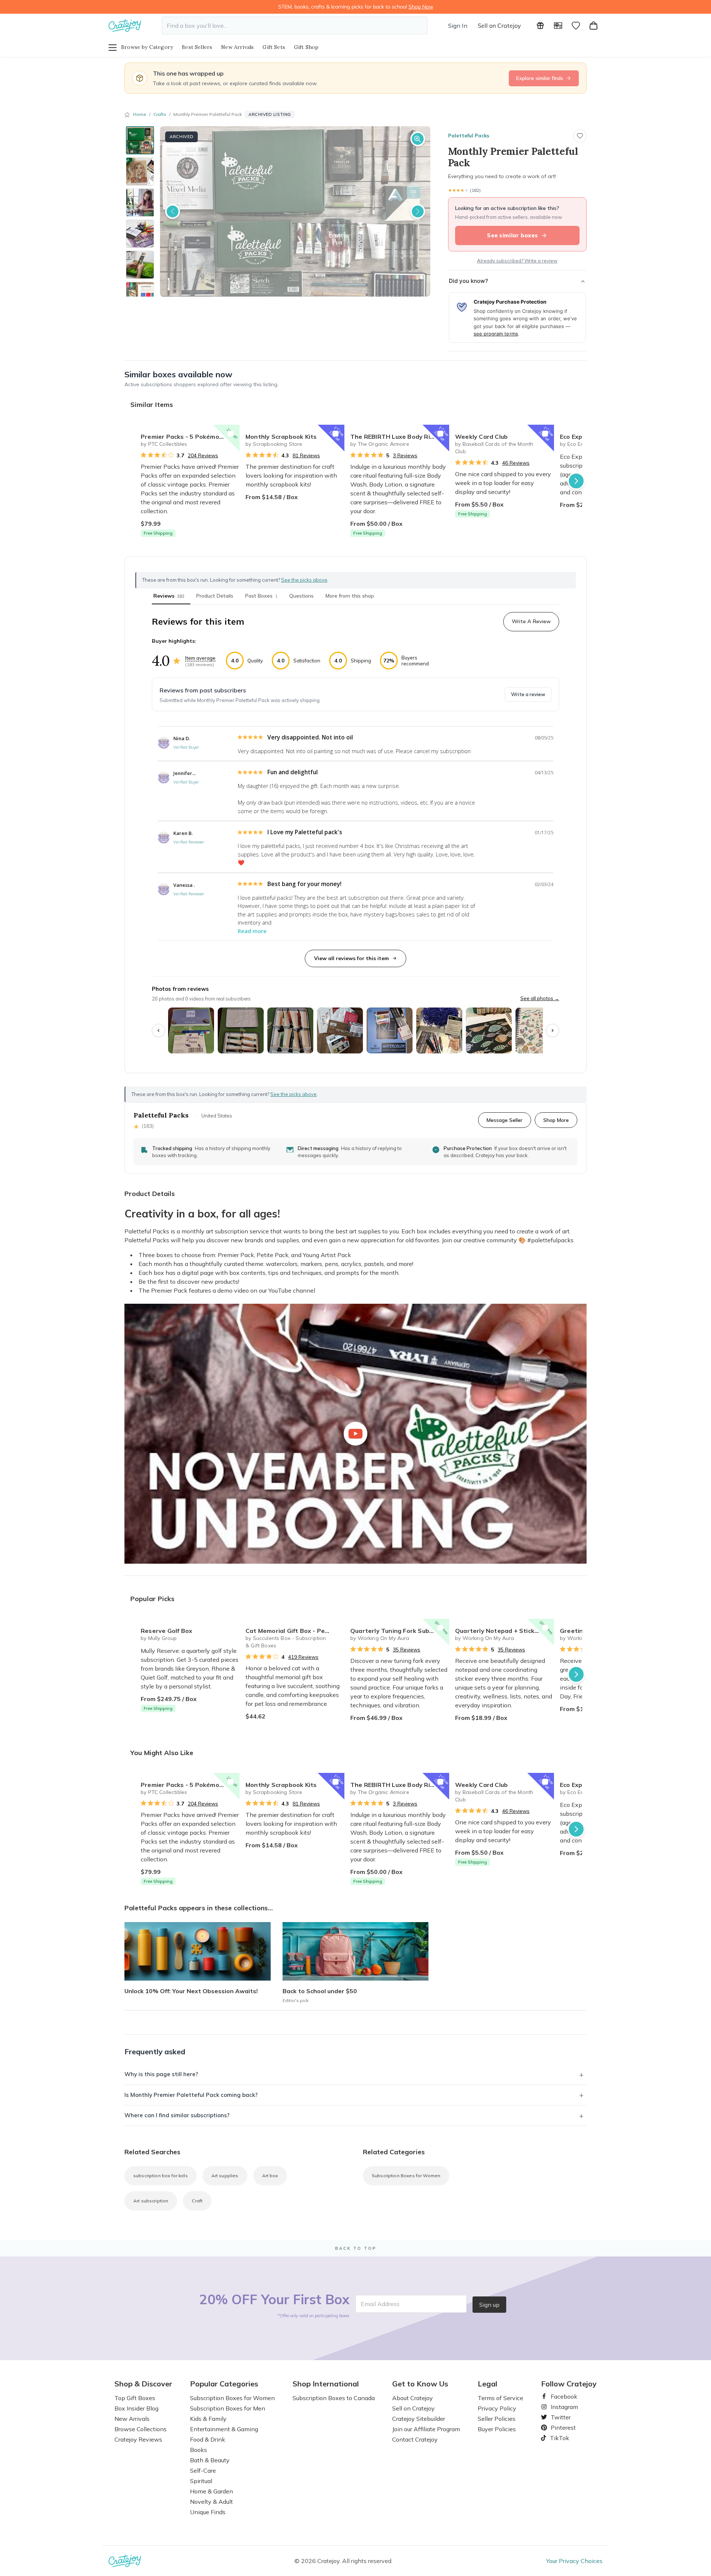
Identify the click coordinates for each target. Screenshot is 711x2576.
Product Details (215, 596)
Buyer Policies (497, 2429)
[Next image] (418, 211)
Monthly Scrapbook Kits (281, 437)
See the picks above (293, 1094)
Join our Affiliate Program (426, 2429)
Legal (488, 2384)
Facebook (561, 2396)
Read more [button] (252, 931)
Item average (200, 658)
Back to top (356, 2248)
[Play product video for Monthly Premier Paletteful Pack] (355, 1434)
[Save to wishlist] (580, 136)
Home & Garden (211, 2491)
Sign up (489, 2305)
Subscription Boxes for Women (406, 2176)
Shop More (556, 1120)
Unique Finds (208, 2512)
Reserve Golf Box (166, 1631)
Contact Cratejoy (415, 2439)
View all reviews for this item (351, 958)
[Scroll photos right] (553, 1030)
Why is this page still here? (161, 2074)
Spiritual (201, 2481)
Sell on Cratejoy (499, 26)
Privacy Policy (497, 2408)
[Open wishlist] (576, 26)
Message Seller (505, 1120)
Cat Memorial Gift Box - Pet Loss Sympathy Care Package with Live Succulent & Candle (295, 1631)
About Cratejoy (413, 2398)
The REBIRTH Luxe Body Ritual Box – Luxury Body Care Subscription (400, 437)
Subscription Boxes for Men (228, 2408)
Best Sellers (197, 47)
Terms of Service (500, 2398)
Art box (270, 2176)
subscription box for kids (161, 2176)
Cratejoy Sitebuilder (419, 2419)
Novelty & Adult (211, 2502)
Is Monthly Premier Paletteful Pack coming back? (191, 2095)
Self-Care (203, 2470)
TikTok (557, 2438)
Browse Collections (141, 2429)
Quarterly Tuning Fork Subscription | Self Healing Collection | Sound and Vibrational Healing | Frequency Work (400, 1631)
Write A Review (531, 621)
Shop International (326, 2384)
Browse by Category (147, 47)
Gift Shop (306, 47)
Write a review (528, 694)
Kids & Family (208, 2419)
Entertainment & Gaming (224, 2429)
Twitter (558, 2417)
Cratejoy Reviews (138, 2439)
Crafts (160, 114)
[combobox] (295, 26)
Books (198, 2450)
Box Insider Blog (136, 2408)
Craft (197, 2201)
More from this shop (350, 596)
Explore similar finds (540, 78)
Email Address (380, 2304)
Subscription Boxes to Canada (334, 2398)
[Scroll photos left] (158, 1030)
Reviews (169, 596)
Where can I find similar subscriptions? (177, 2115)
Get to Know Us (420, 2384)
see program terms (496, 334)
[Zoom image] (418, 139)
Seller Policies (497, 2419)
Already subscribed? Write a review (517, 261)
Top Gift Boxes (135, 2398)
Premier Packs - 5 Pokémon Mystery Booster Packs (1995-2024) (190, 437)
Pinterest (560, 2428)
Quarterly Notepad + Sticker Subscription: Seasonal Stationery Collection (505, 1631)
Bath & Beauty (210, 2460)
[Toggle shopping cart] (594, 26)
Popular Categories (224, 2384)
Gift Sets (274, 47)
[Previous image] (173, 211)
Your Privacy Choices (574, 2561)
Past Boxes (261, 596)
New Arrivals (237, 47)
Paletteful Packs (469, 136)
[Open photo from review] (191, 1030)
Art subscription (151, 2201)
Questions (301, 596)
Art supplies (225, 2176)
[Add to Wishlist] (231, 434)
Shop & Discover (143, 2384)
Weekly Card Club (481, 437)
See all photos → (540, 998)
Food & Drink (208, 2439)
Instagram (561, 2407)
